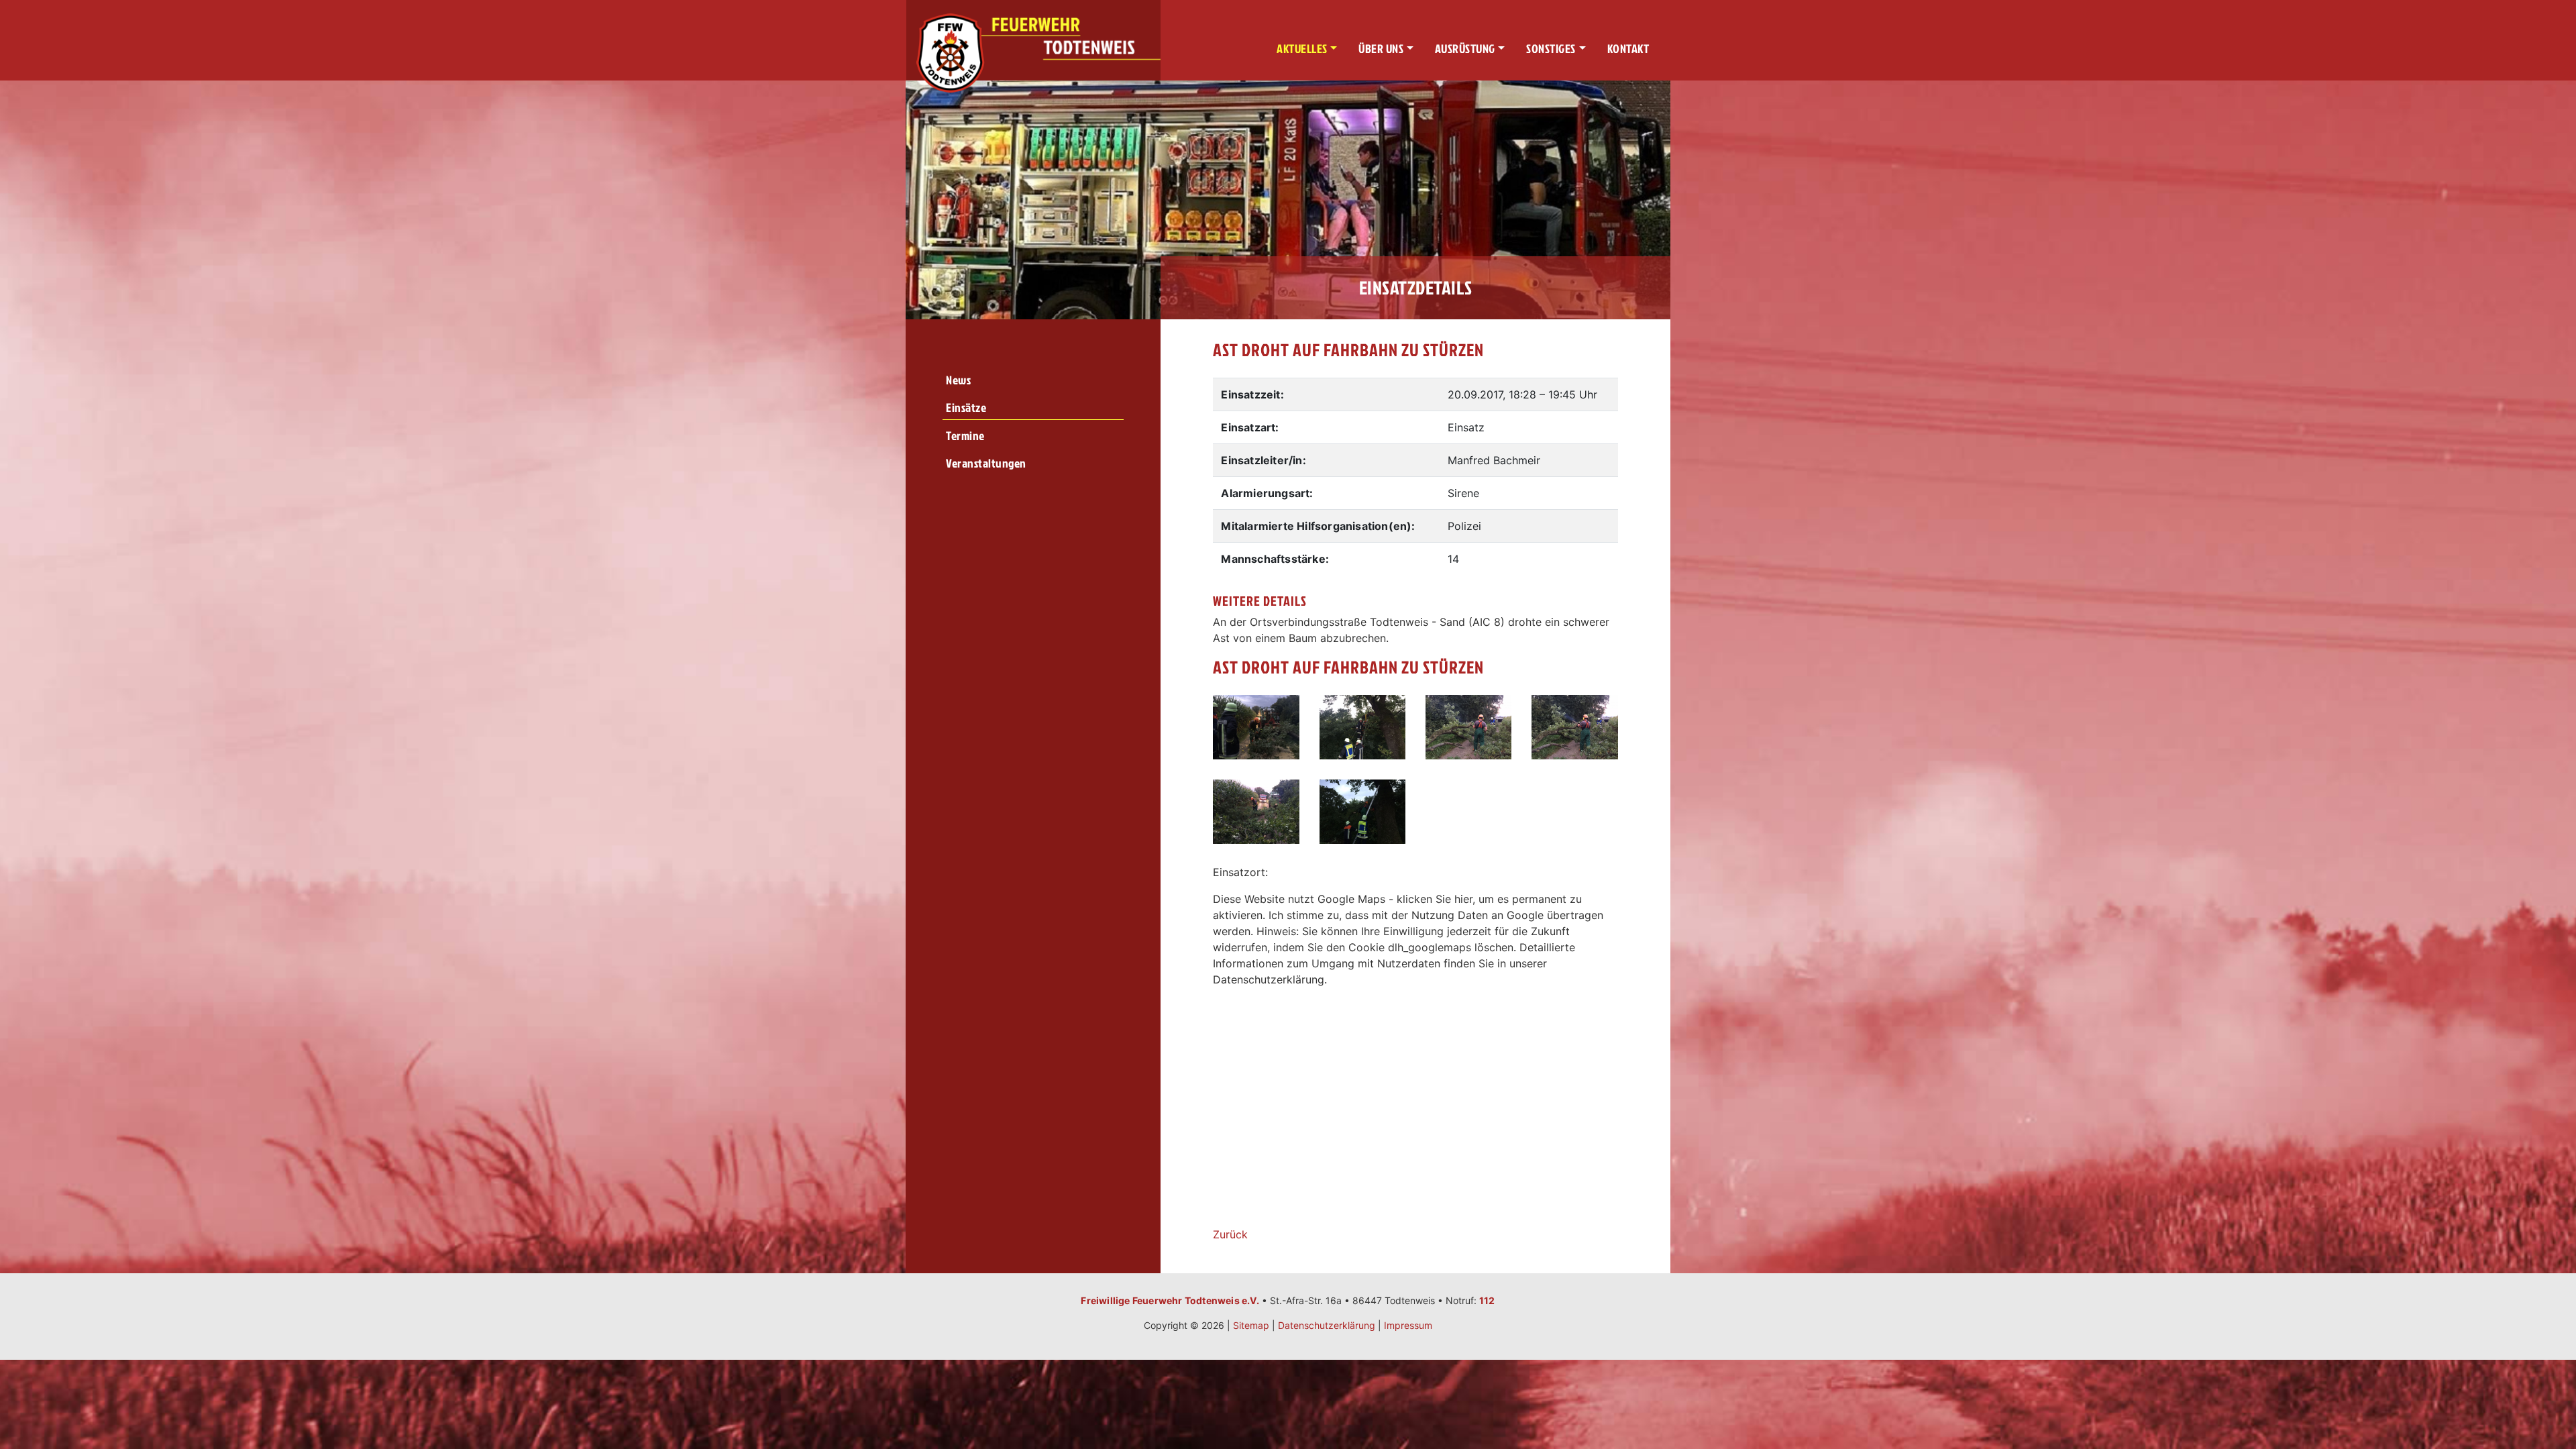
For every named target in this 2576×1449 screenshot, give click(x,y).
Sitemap (1251, 1325)
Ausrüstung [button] (1465, 49)
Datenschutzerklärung (1327, 1325)
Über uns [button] (1381, 49)
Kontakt (1628, 49)
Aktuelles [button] (1302, 49)
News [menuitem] (958, 380)
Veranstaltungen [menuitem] (986, 463)
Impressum (1408, 1325)
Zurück (1230, 1234)
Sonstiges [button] (1551, 49)
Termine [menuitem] (965, 436)
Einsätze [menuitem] (966, 408)
